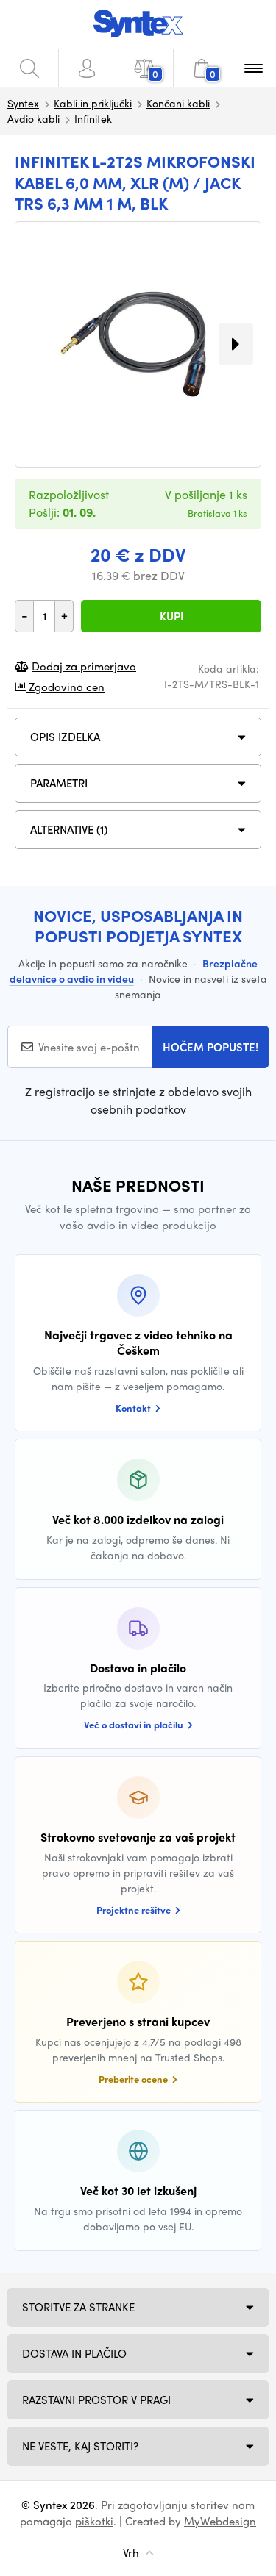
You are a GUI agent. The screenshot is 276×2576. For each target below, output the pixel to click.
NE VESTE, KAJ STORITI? (80, 2446)
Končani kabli (178, 103)
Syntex (23, 103)
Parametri (59, 783)
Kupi (171, 616)
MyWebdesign (220, 2521)
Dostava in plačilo (74, 2353)
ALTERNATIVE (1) (69, 829)
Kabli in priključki (93, 103)
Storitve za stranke (78, 2307)
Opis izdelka (65, 737)
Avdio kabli (33, 118)
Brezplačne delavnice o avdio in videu (134, 971)
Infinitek (93, 118)
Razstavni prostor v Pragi (96, 2400)
